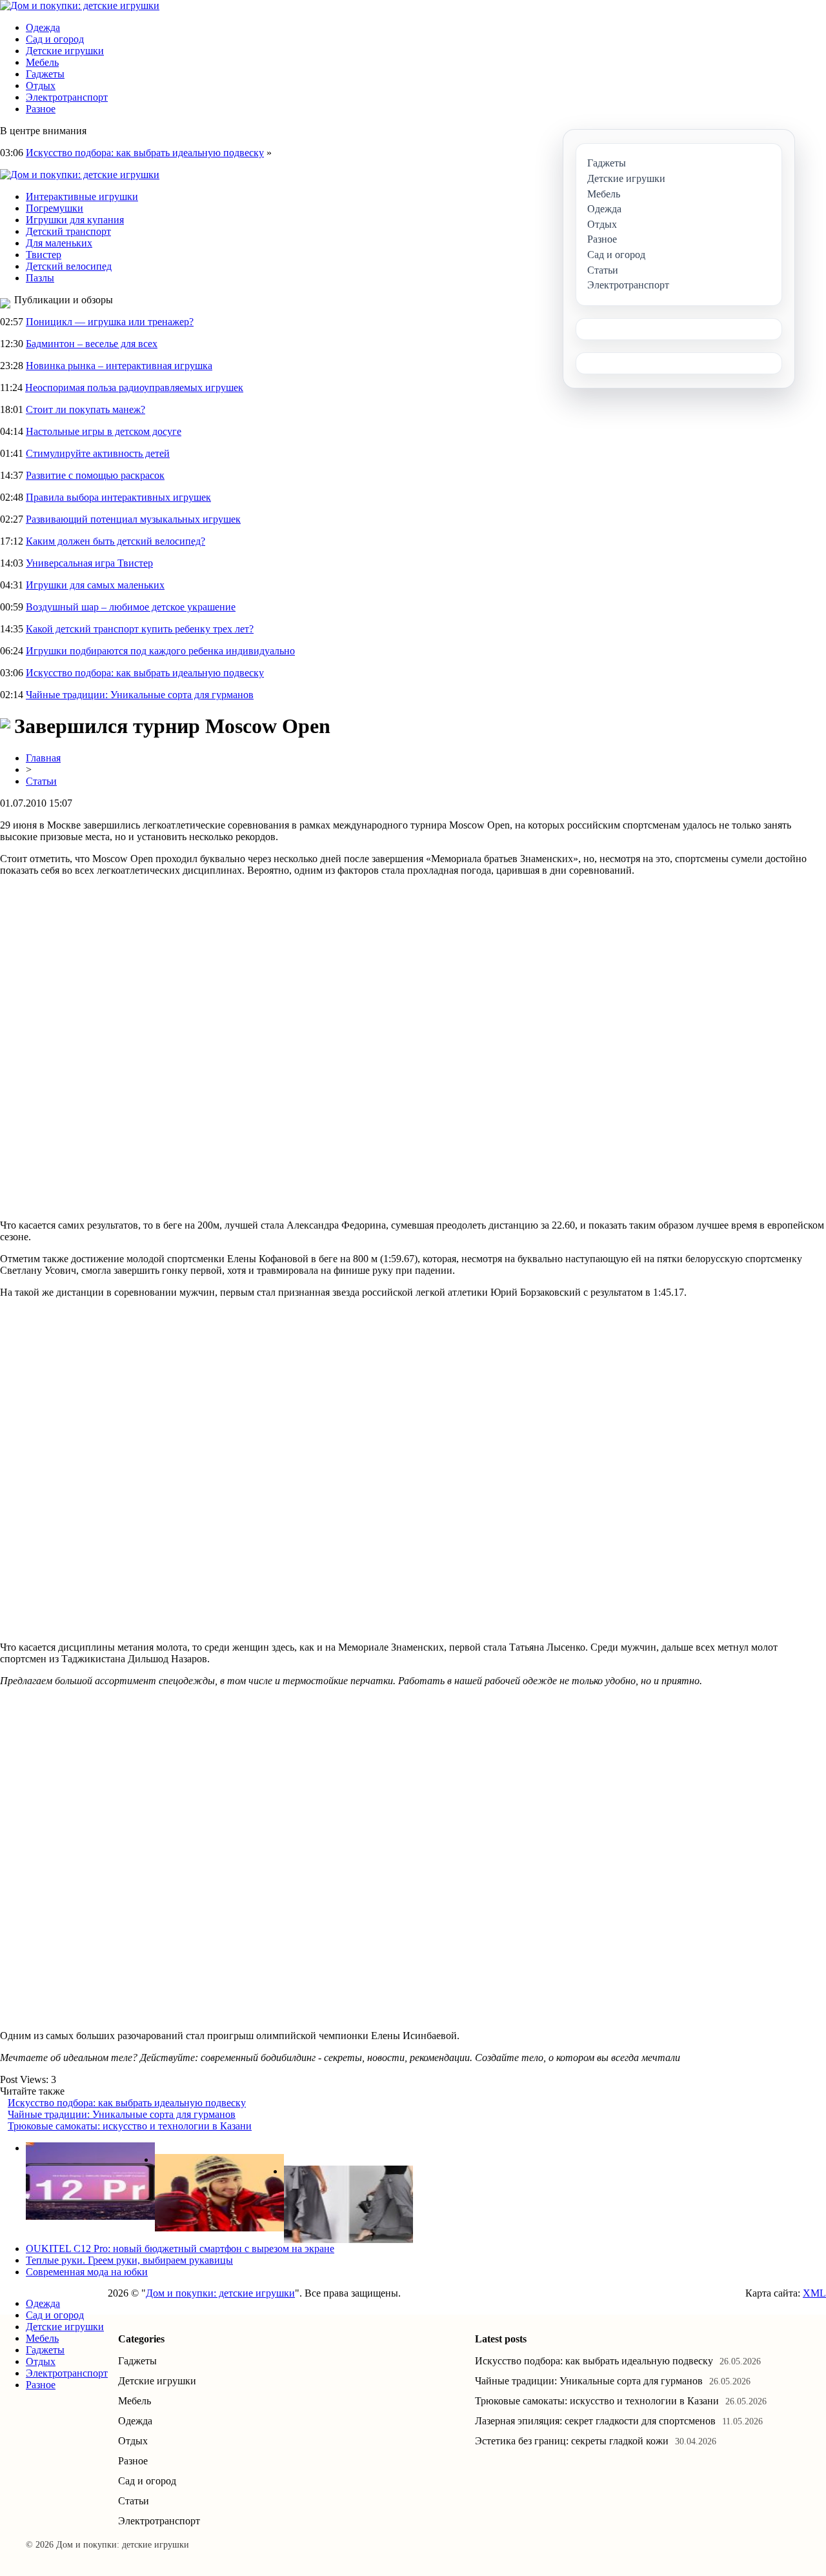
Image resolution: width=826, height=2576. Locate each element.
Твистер (44, 255)
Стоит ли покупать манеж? (86, 409)
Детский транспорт (68, 231)
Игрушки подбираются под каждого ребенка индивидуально (160, 651)
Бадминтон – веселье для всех (92, 344)
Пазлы (40, 278)
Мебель (42, 62)
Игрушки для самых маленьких (95, 585)
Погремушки (55, 208)
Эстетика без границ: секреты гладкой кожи (572, 2441)
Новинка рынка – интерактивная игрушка (119, 366)
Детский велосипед (69, 266)
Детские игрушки (65, 51)
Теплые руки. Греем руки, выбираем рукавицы (129, 2260)
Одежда (43, 27)
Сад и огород (55, 39)
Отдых (41, 86)
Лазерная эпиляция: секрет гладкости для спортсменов (595, 2421)
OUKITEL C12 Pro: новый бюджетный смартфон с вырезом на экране (180, 2249)
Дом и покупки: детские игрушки (220, 2293)
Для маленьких (59, 243)
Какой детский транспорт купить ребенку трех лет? (140, 629)
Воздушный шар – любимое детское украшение (131, 607)
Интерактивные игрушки (82, 196)
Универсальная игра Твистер (89, 563)
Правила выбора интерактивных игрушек (118, 497)
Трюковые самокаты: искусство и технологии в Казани (130, 2126)
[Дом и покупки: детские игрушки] (80, 5)
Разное (41, 109)
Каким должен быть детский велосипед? (116, 541)
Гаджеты (45, 74)
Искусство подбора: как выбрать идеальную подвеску (145, 153)
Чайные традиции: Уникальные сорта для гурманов (140, 695)
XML (814, 2293)
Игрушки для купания (75, 220)
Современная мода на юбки (87, 2272)
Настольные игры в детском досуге (104, 431)
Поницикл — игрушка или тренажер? (110, 322)
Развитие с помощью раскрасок (95, 475)
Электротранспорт (67, 97)
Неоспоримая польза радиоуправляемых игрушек (134, 387)
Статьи (41, 781)
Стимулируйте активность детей (98, 453)
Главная (43, 758)
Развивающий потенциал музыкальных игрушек (133, 519)
